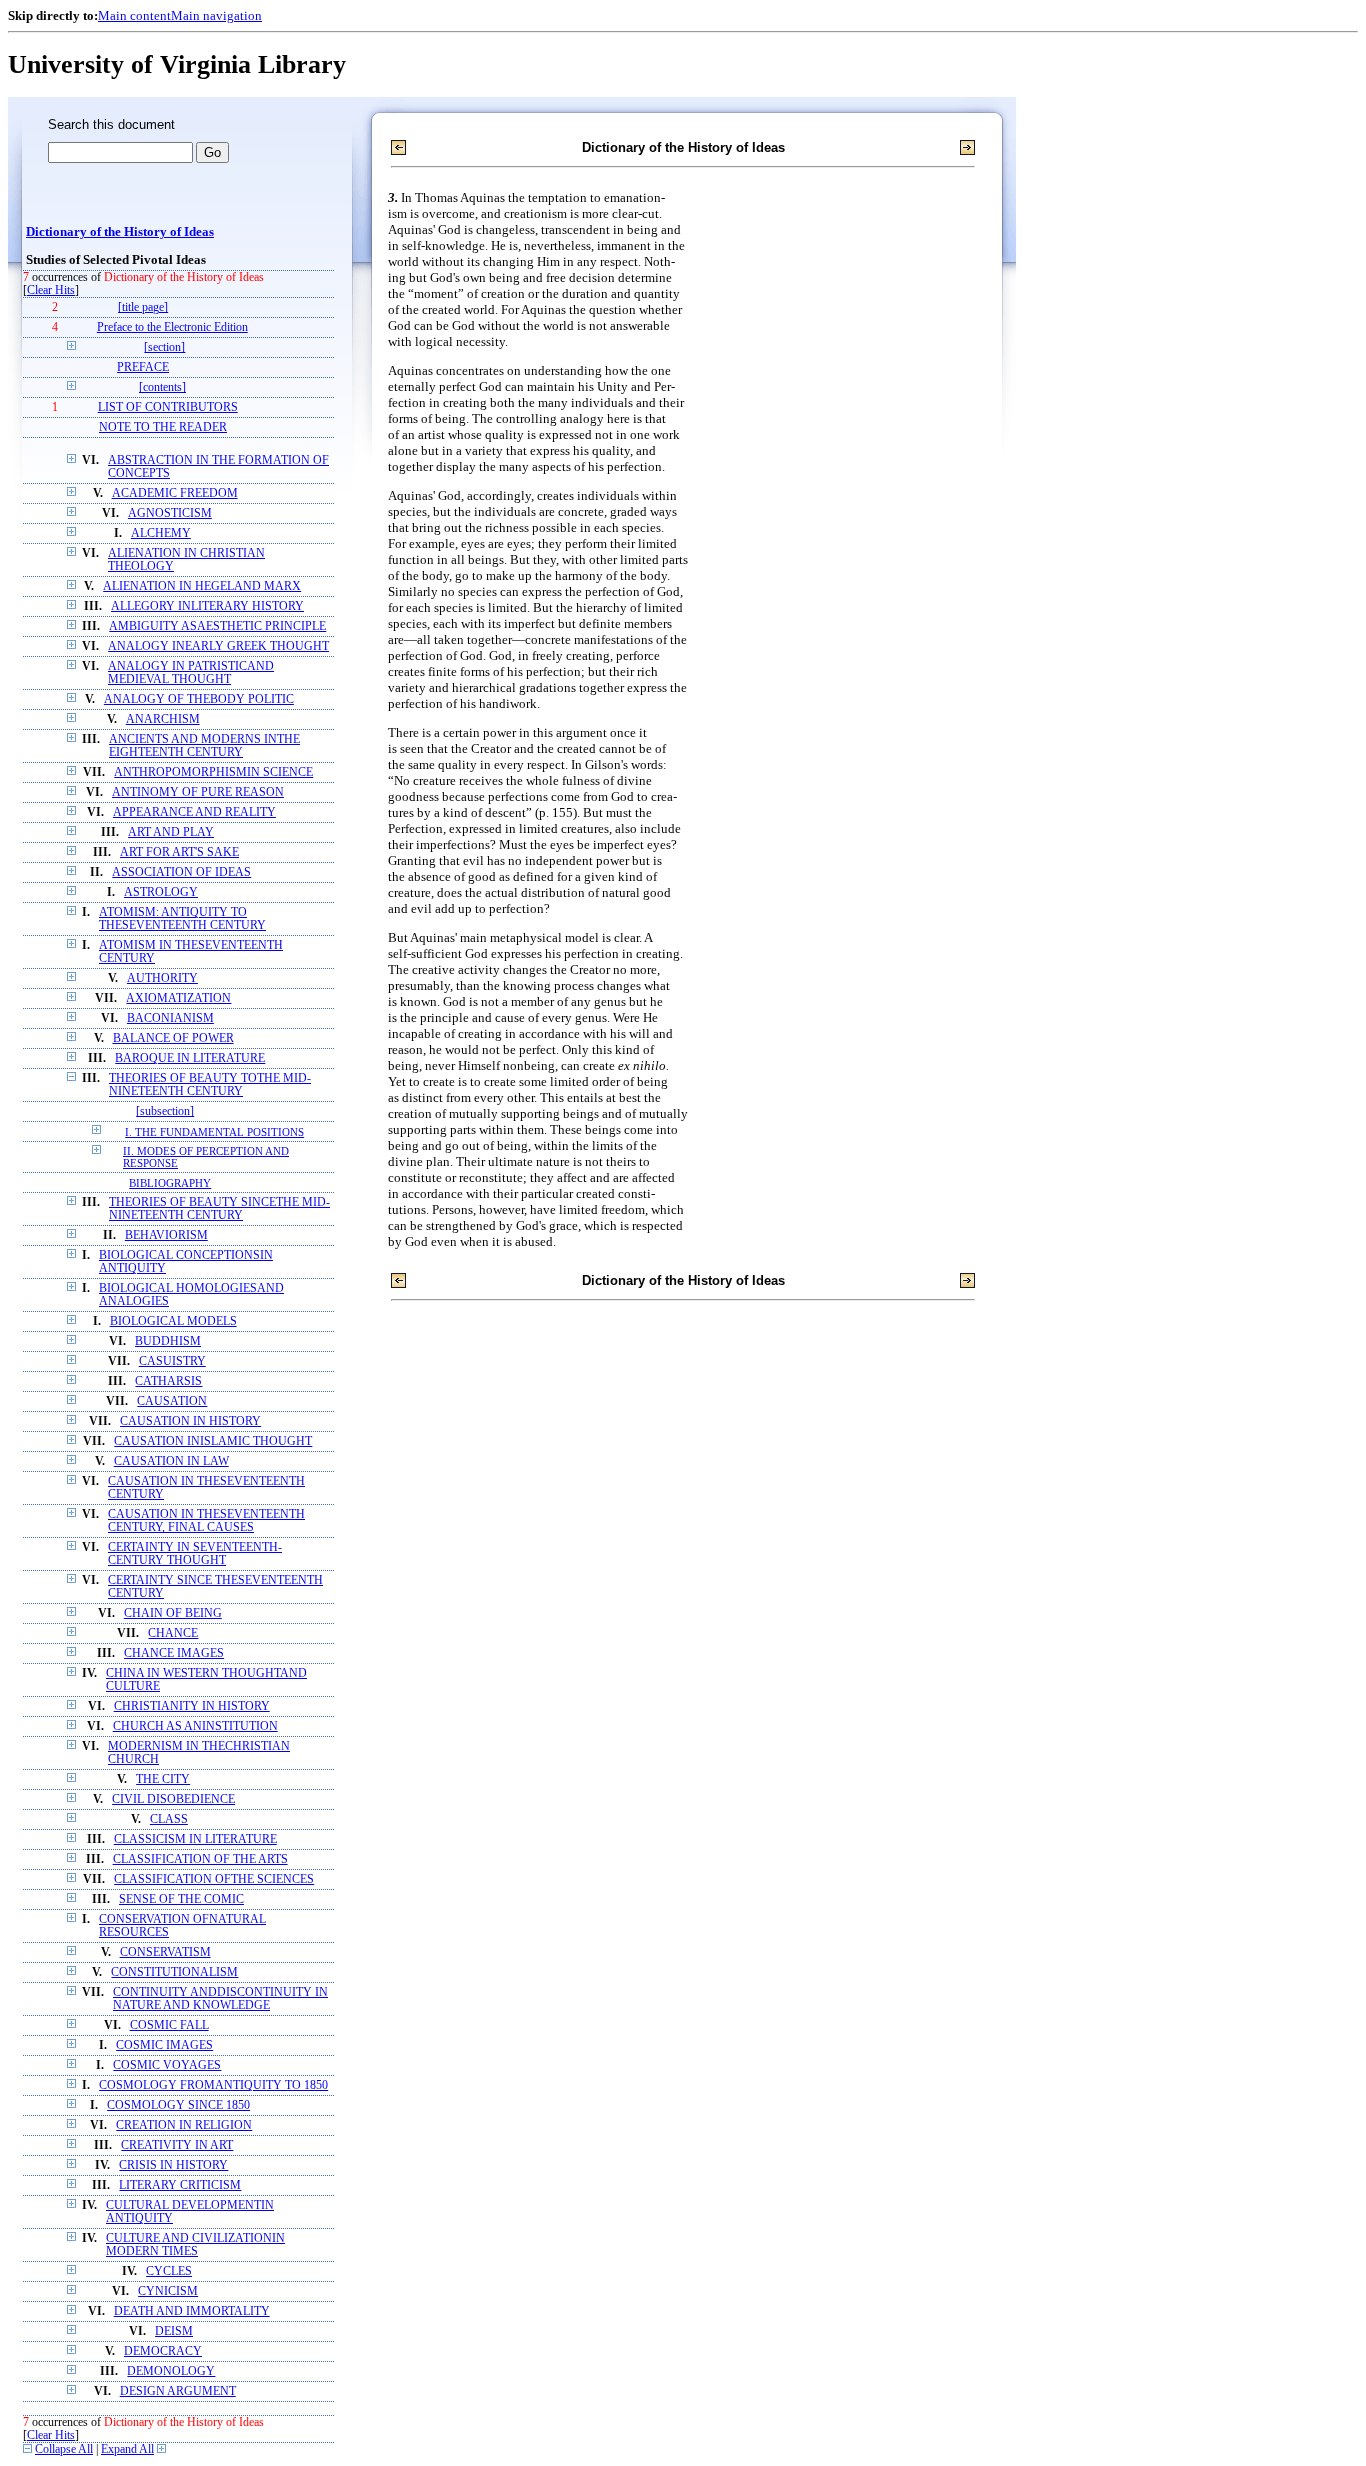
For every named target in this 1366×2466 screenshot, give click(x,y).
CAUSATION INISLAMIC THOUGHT (213, 1441)
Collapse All (64, 2449)
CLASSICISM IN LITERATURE (195, 1839)
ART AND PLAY (171, 832)
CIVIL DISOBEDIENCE (173, 1799)
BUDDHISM (168, 1341)
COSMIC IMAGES (164, 2045)
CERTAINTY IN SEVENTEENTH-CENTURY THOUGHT (195, 1554)
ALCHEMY (161, 533)
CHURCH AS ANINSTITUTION (195, 1726)
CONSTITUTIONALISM (174, 1972)
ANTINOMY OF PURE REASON (198, 792)
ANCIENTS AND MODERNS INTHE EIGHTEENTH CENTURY (204, 746)
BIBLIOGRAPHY (170, 1183)
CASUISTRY (172, 1361)
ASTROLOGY (161, 892)
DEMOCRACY (163, 2351)
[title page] (143, 307)
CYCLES (169, 2271)
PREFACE (143, 367)
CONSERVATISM (165, 1952)
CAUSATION (172, 1401)
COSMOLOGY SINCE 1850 (178, 2105)
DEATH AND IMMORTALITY (192, 2311)
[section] (164, 347)
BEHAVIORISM (166, 1235)
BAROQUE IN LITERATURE (190, 1058)
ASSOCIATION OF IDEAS (181, 872)
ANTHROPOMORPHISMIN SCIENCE (213, 772)
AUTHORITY (162, 978)
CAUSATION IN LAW (171, 1461)
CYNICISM (168, 2291)
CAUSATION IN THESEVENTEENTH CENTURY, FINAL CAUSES (206, 1521)
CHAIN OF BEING (173, 1613)
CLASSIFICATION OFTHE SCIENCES (214, 1879)
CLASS (169, 1819)
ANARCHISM (163, 719)
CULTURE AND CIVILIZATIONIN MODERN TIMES (195, 2245)
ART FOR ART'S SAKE (179, 852)
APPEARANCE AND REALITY (194, 812)
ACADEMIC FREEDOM (175, 493)
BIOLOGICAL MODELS (173, 1321)
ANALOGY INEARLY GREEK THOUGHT (218, 646)
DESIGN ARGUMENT (178, 2391)
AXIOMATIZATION (178, 998)
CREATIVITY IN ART (177, 2145)
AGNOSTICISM (170, 513)
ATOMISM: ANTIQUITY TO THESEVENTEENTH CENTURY (182, 919)
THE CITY (163, 1779)
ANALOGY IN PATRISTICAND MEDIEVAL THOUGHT (191, 673)
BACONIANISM (170, 1018)
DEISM (174, 2331)
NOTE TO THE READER (163, 427)
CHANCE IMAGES (174, 1653)
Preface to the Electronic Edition (172, 327)
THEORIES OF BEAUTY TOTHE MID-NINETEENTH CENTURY (210, 1085)
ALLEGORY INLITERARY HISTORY (207, 606)
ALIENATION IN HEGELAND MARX (202, 586)
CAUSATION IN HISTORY (190, 1421)
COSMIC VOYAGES (167, 2065)
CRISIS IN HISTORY (173, 2165)
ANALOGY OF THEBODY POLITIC (199, 699)
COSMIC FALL (169, 2025)
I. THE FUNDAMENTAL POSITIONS (214, 1132)
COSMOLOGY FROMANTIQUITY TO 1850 (213, 2085)
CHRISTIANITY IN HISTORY (192, 1706)
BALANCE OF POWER (173, 1038)
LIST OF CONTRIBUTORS (168, 407)
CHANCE (173, 1633)
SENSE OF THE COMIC (181, 1899)
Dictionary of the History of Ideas (120, 232)
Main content (134, 15)
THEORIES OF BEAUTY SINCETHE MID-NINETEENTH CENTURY (219, 1209)
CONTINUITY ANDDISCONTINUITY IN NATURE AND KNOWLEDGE (220, 1999)
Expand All (127, 2449)
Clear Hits (51, 290)
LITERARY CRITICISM (180, 2185)
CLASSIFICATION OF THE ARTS (200, 1859)
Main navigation (216, 15)
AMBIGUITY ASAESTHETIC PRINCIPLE (217, 626)
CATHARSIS (168, 1381)
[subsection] (165, 1111)
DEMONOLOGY (171, 2371)
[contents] (162, 387)
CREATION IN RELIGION (184, 2125)
